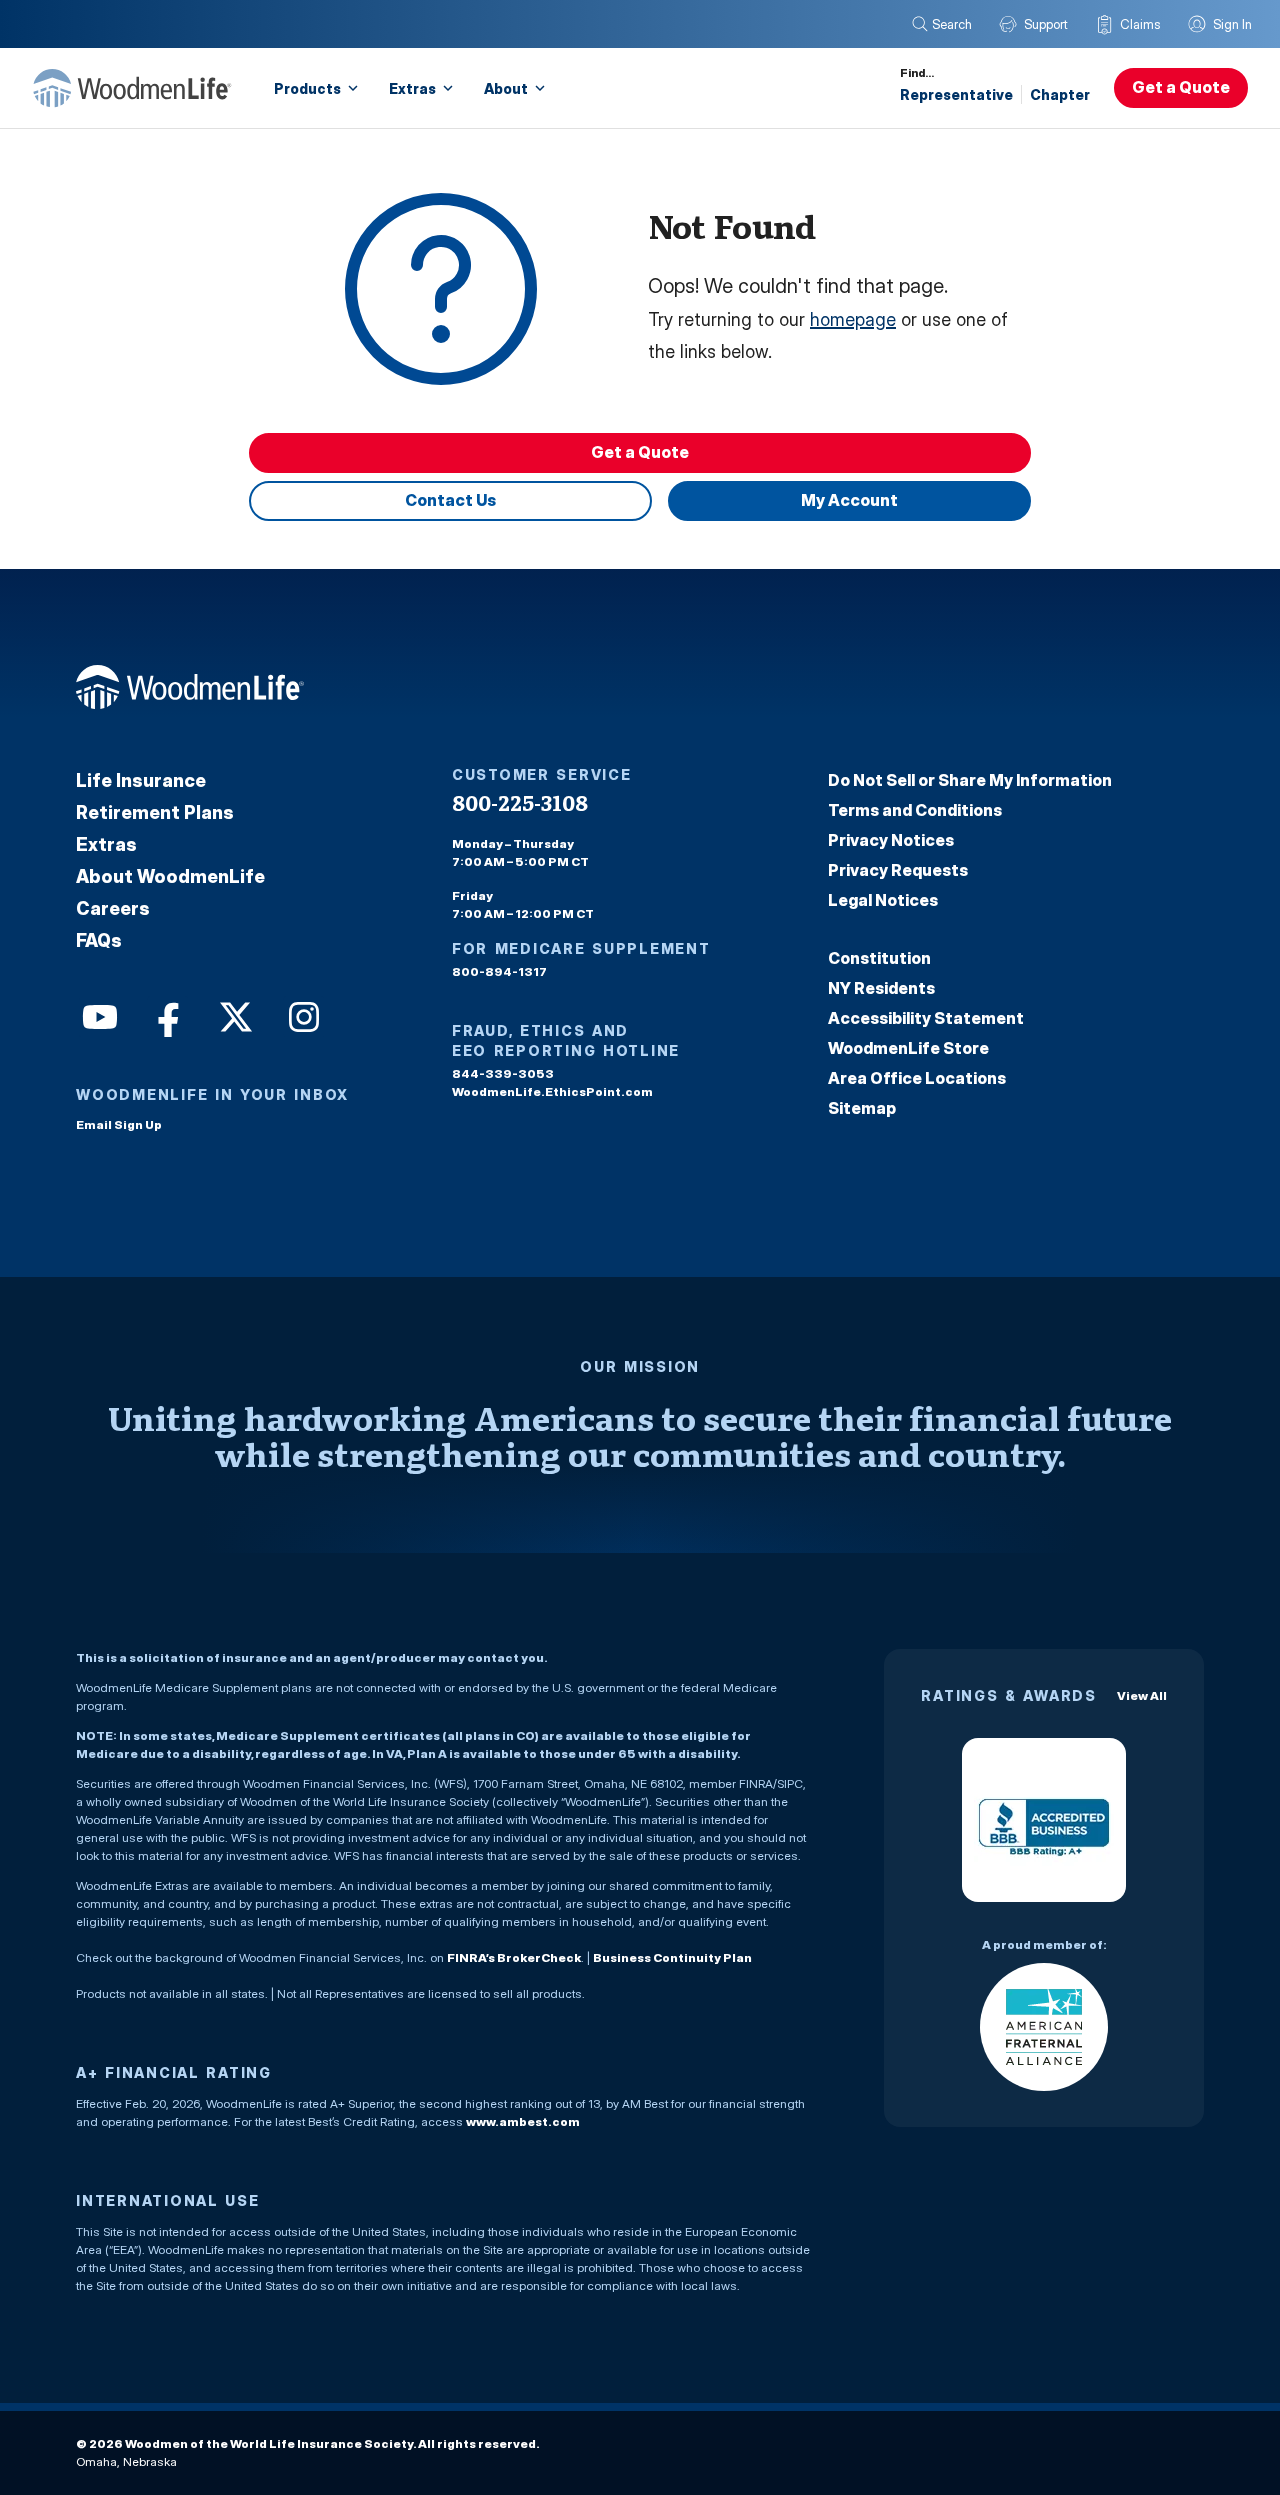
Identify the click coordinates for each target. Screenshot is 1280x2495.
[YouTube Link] (98, 1015)
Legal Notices (883, 900)
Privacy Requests (898, 870)
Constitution (879, 958)
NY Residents (881, 988)
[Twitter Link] (234, 1015)
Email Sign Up (119, 1124)
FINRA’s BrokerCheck (514, 1957)
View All (1142, 1695)
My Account (849, 500)
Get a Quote (1181, 87)
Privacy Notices (891, 840)
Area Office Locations (917, 1078)
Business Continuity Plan (672, 1957)
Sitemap (862, 1108)
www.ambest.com (523, 2121)
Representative (956, 94)
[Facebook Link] (166, 1015)
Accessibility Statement (926, 1018)
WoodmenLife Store (908, 1048)
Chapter (1060, 94)
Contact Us (450, 500)
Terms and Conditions (915, 810)
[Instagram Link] (302, 1015)
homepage (853, 319)
